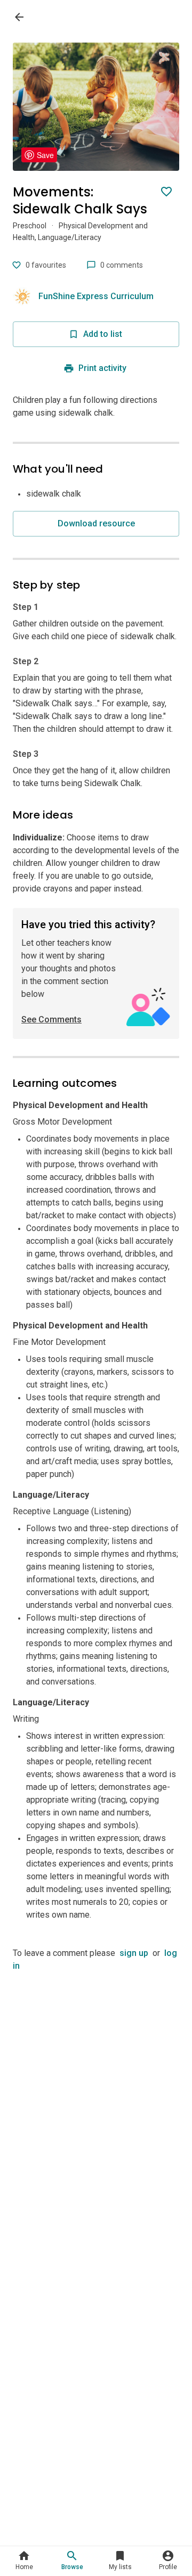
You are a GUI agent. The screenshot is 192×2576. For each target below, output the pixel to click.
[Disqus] (96, 2106)
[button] (24, 2561)
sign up (134, 1953)
